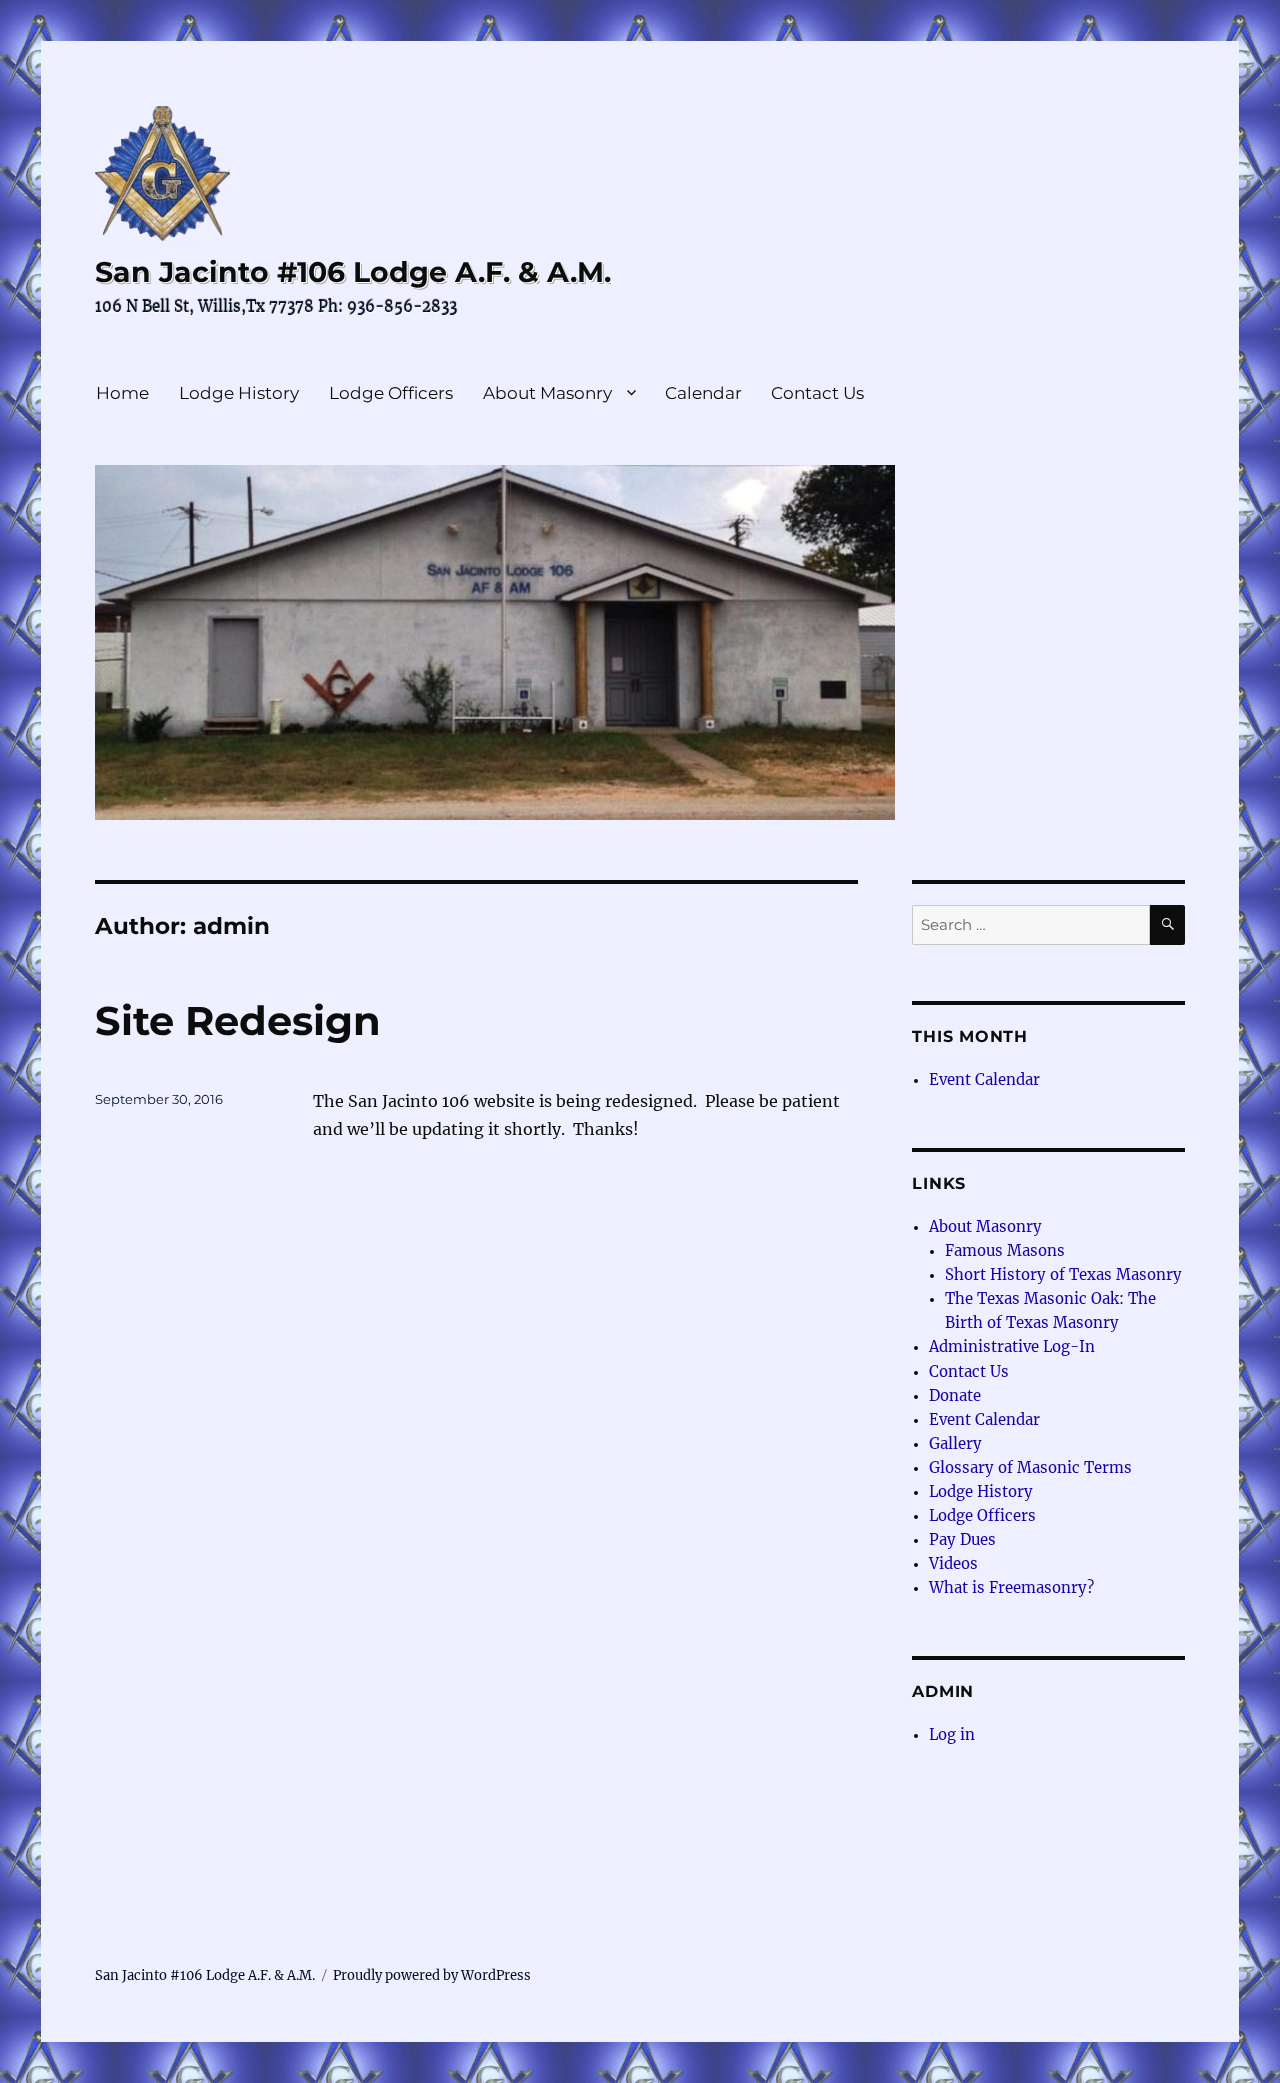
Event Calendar (984, 1079)
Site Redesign (238, 1020)
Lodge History (239, 393)
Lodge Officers (391, 393)
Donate (955, 1395)
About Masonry (547, 393)
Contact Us (817, 393)
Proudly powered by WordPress (432, 1975)
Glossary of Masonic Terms (1030, 1467)
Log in (952, 1734)
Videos (953, 1563)
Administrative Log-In (1012, 1346)
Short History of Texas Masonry (1063, 1274)
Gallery (955, 1443)
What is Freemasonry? (1011, 1587)
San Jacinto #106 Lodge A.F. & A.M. (353, 272)
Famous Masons (1005, 1250)
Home (122, 393)
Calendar (703, 393)
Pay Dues (962, 1539)
